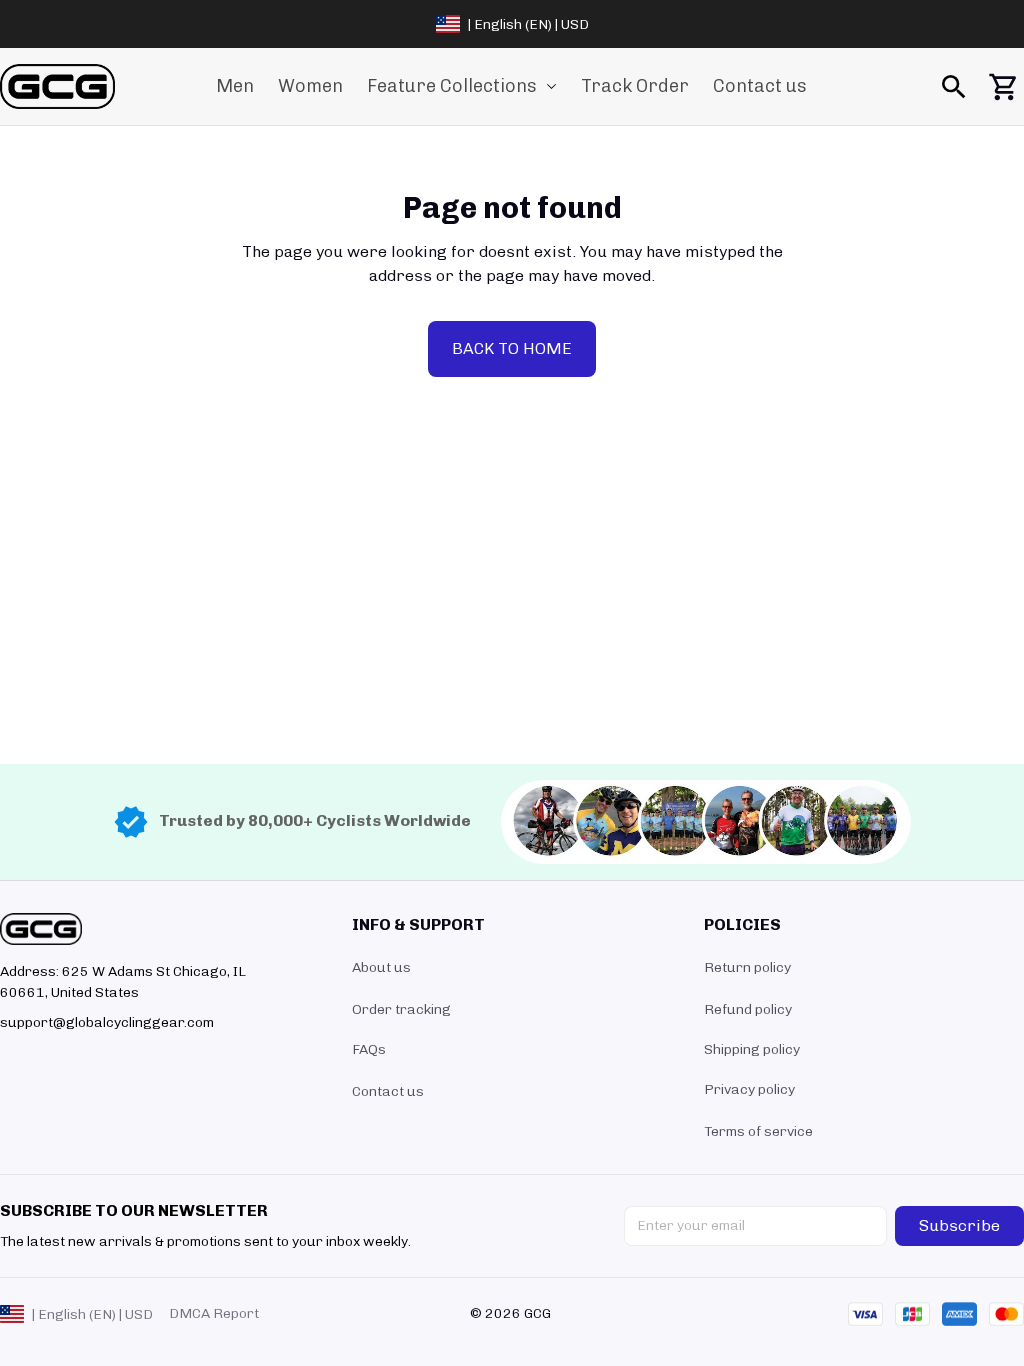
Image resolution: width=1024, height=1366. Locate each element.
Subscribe (959, 1225)
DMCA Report (214, 1313)
